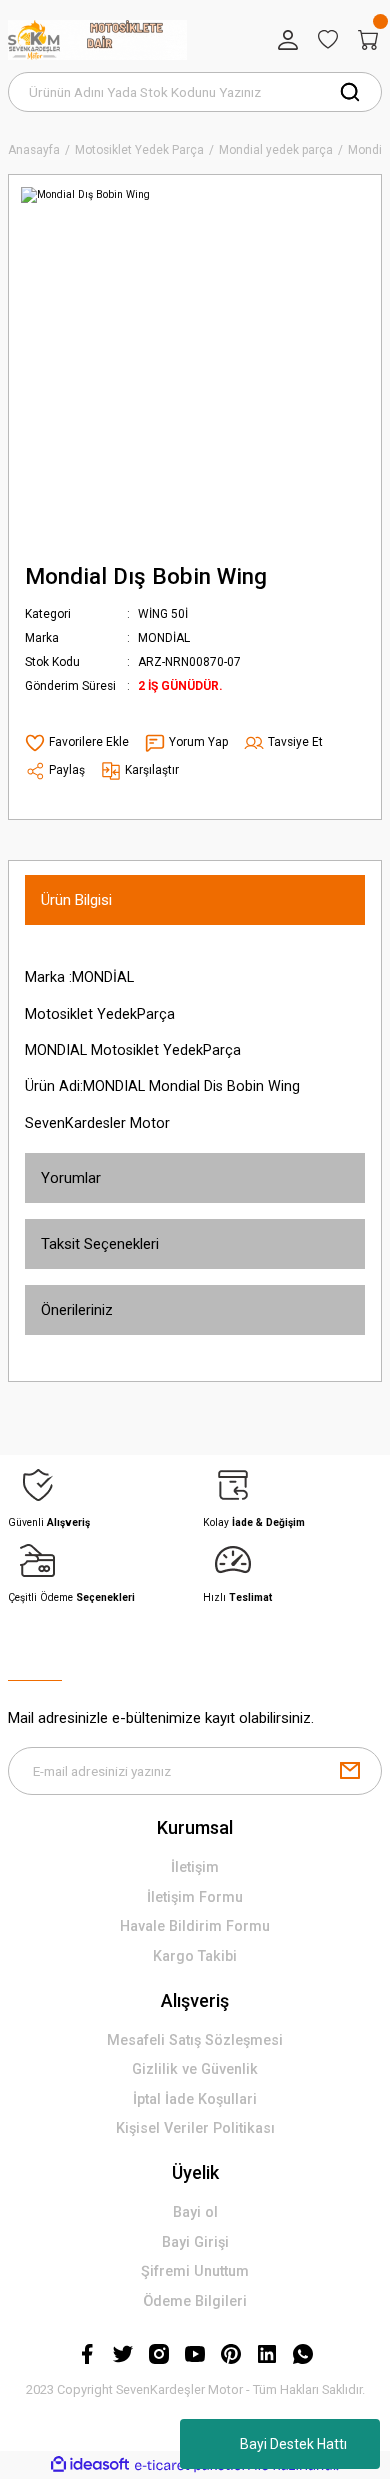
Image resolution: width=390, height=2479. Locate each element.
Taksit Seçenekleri (100, 1244)
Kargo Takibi (195, 1956)
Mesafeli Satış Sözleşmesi (195, 2040)
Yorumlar (71, 1178)
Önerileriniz (77, 1310)
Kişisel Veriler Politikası (195, 2128)
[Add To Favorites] (77, 743)
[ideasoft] (90, 2465)
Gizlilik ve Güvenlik (195, 2069)
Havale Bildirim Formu (195, 1926)
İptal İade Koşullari (195, 2099)
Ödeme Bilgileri (195, 2301)
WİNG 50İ (163, 614)
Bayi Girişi (195, 2242)
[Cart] (368, 40)
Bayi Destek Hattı (293, 2444)
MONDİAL (164, 638)
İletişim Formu (195, 1897)
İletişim (195, 1867)
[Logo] (97, 40)
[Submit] (350, 1771)
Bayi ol (195, 2212)
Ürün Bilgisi (76, 900)
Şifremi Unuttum (195, 2271)
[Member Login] (288, 40)
